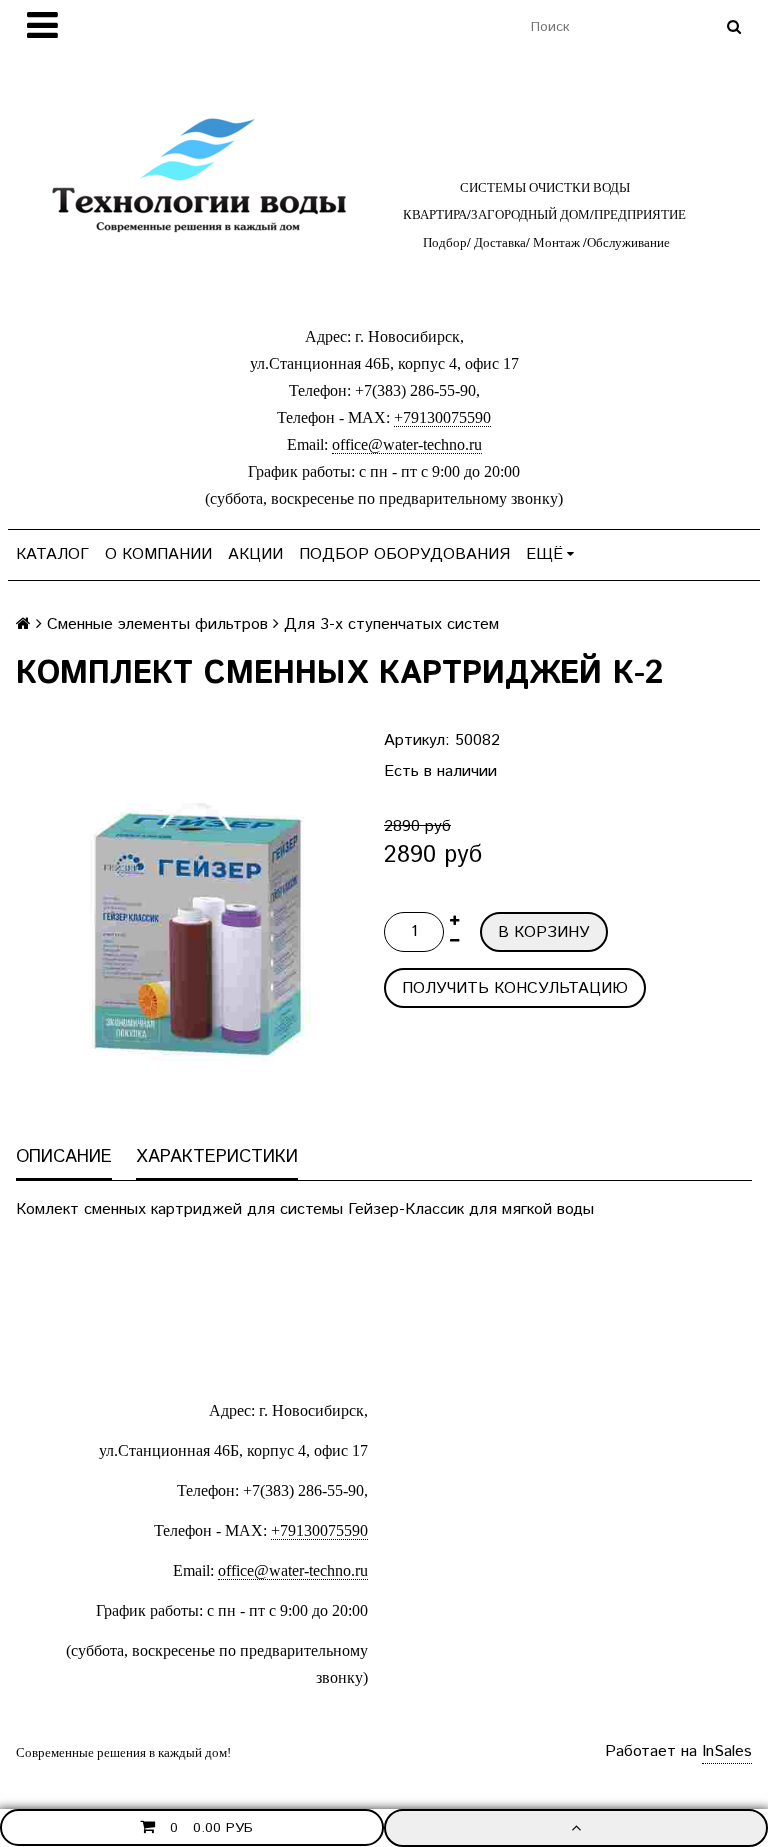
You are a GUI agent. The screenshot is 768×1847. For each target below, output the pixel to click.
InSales (727, 1751)
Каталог (52, 554)
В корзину (544, 932)
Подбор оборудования (404, 554)
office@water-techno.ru (407, 444)
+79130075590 (442, 417)
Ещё (544, 554)
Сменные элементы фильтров (157, 624)
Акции (255, 554)
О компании (158, 554)
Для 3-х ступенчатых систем (391, 624)
